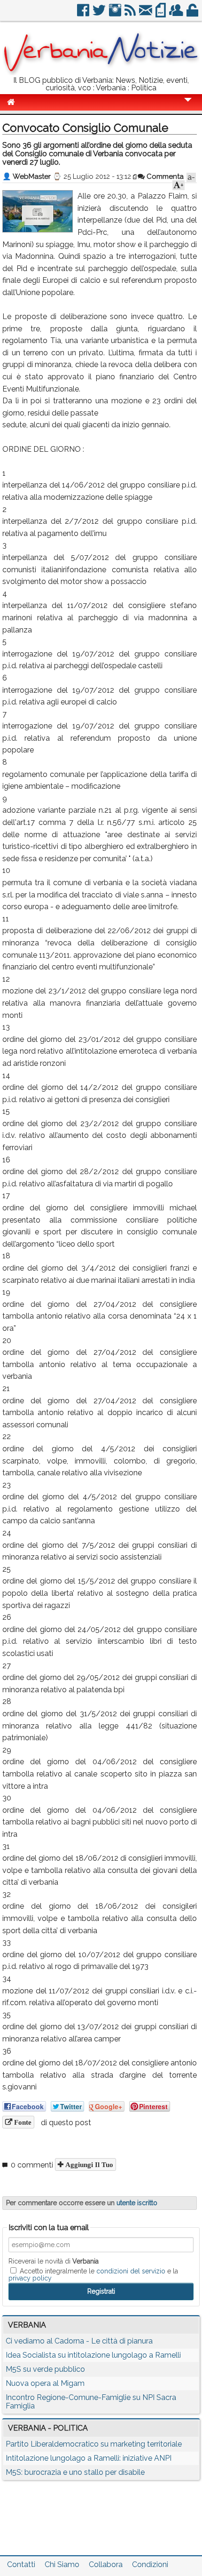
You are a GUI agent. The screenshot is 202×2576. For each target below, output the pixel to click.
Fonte (22, 2122)
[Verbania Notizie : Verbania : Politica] (101, 73)
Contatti (21, 2564)
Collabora (106, 2564)
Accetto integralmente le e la (93, 2274)
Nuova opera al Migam (45, 2383)
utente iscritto (137, 2203)
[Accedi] (193, 14)
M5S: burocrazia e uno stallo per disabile (75, 2472)
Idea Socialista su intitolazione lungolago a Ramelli (93, 2355)
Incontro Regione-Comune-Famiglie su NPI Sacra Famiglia (91, 2402)
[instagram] (116, 14)
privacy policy (30, 2278)
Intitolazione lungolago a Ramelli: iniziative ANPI (89, 2458)
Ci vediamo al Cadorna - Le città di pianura (79, 2341)
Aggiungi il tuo (88, 2164)
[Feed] (131, 14)
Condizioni (150, 2564)
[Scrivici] (146, 14)
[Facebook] (84, 14)
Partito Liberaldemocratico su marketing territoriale (94, 2444)
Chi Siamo (62, 2564)
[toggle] (188, 106)
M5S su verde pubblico (45, 2369)
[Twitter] (100, 14)
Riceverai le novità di (54, 2261)
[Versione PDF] (161, 14)
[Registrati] (177, 14)
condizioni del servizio (131, 2271)
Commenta (164, 176)
